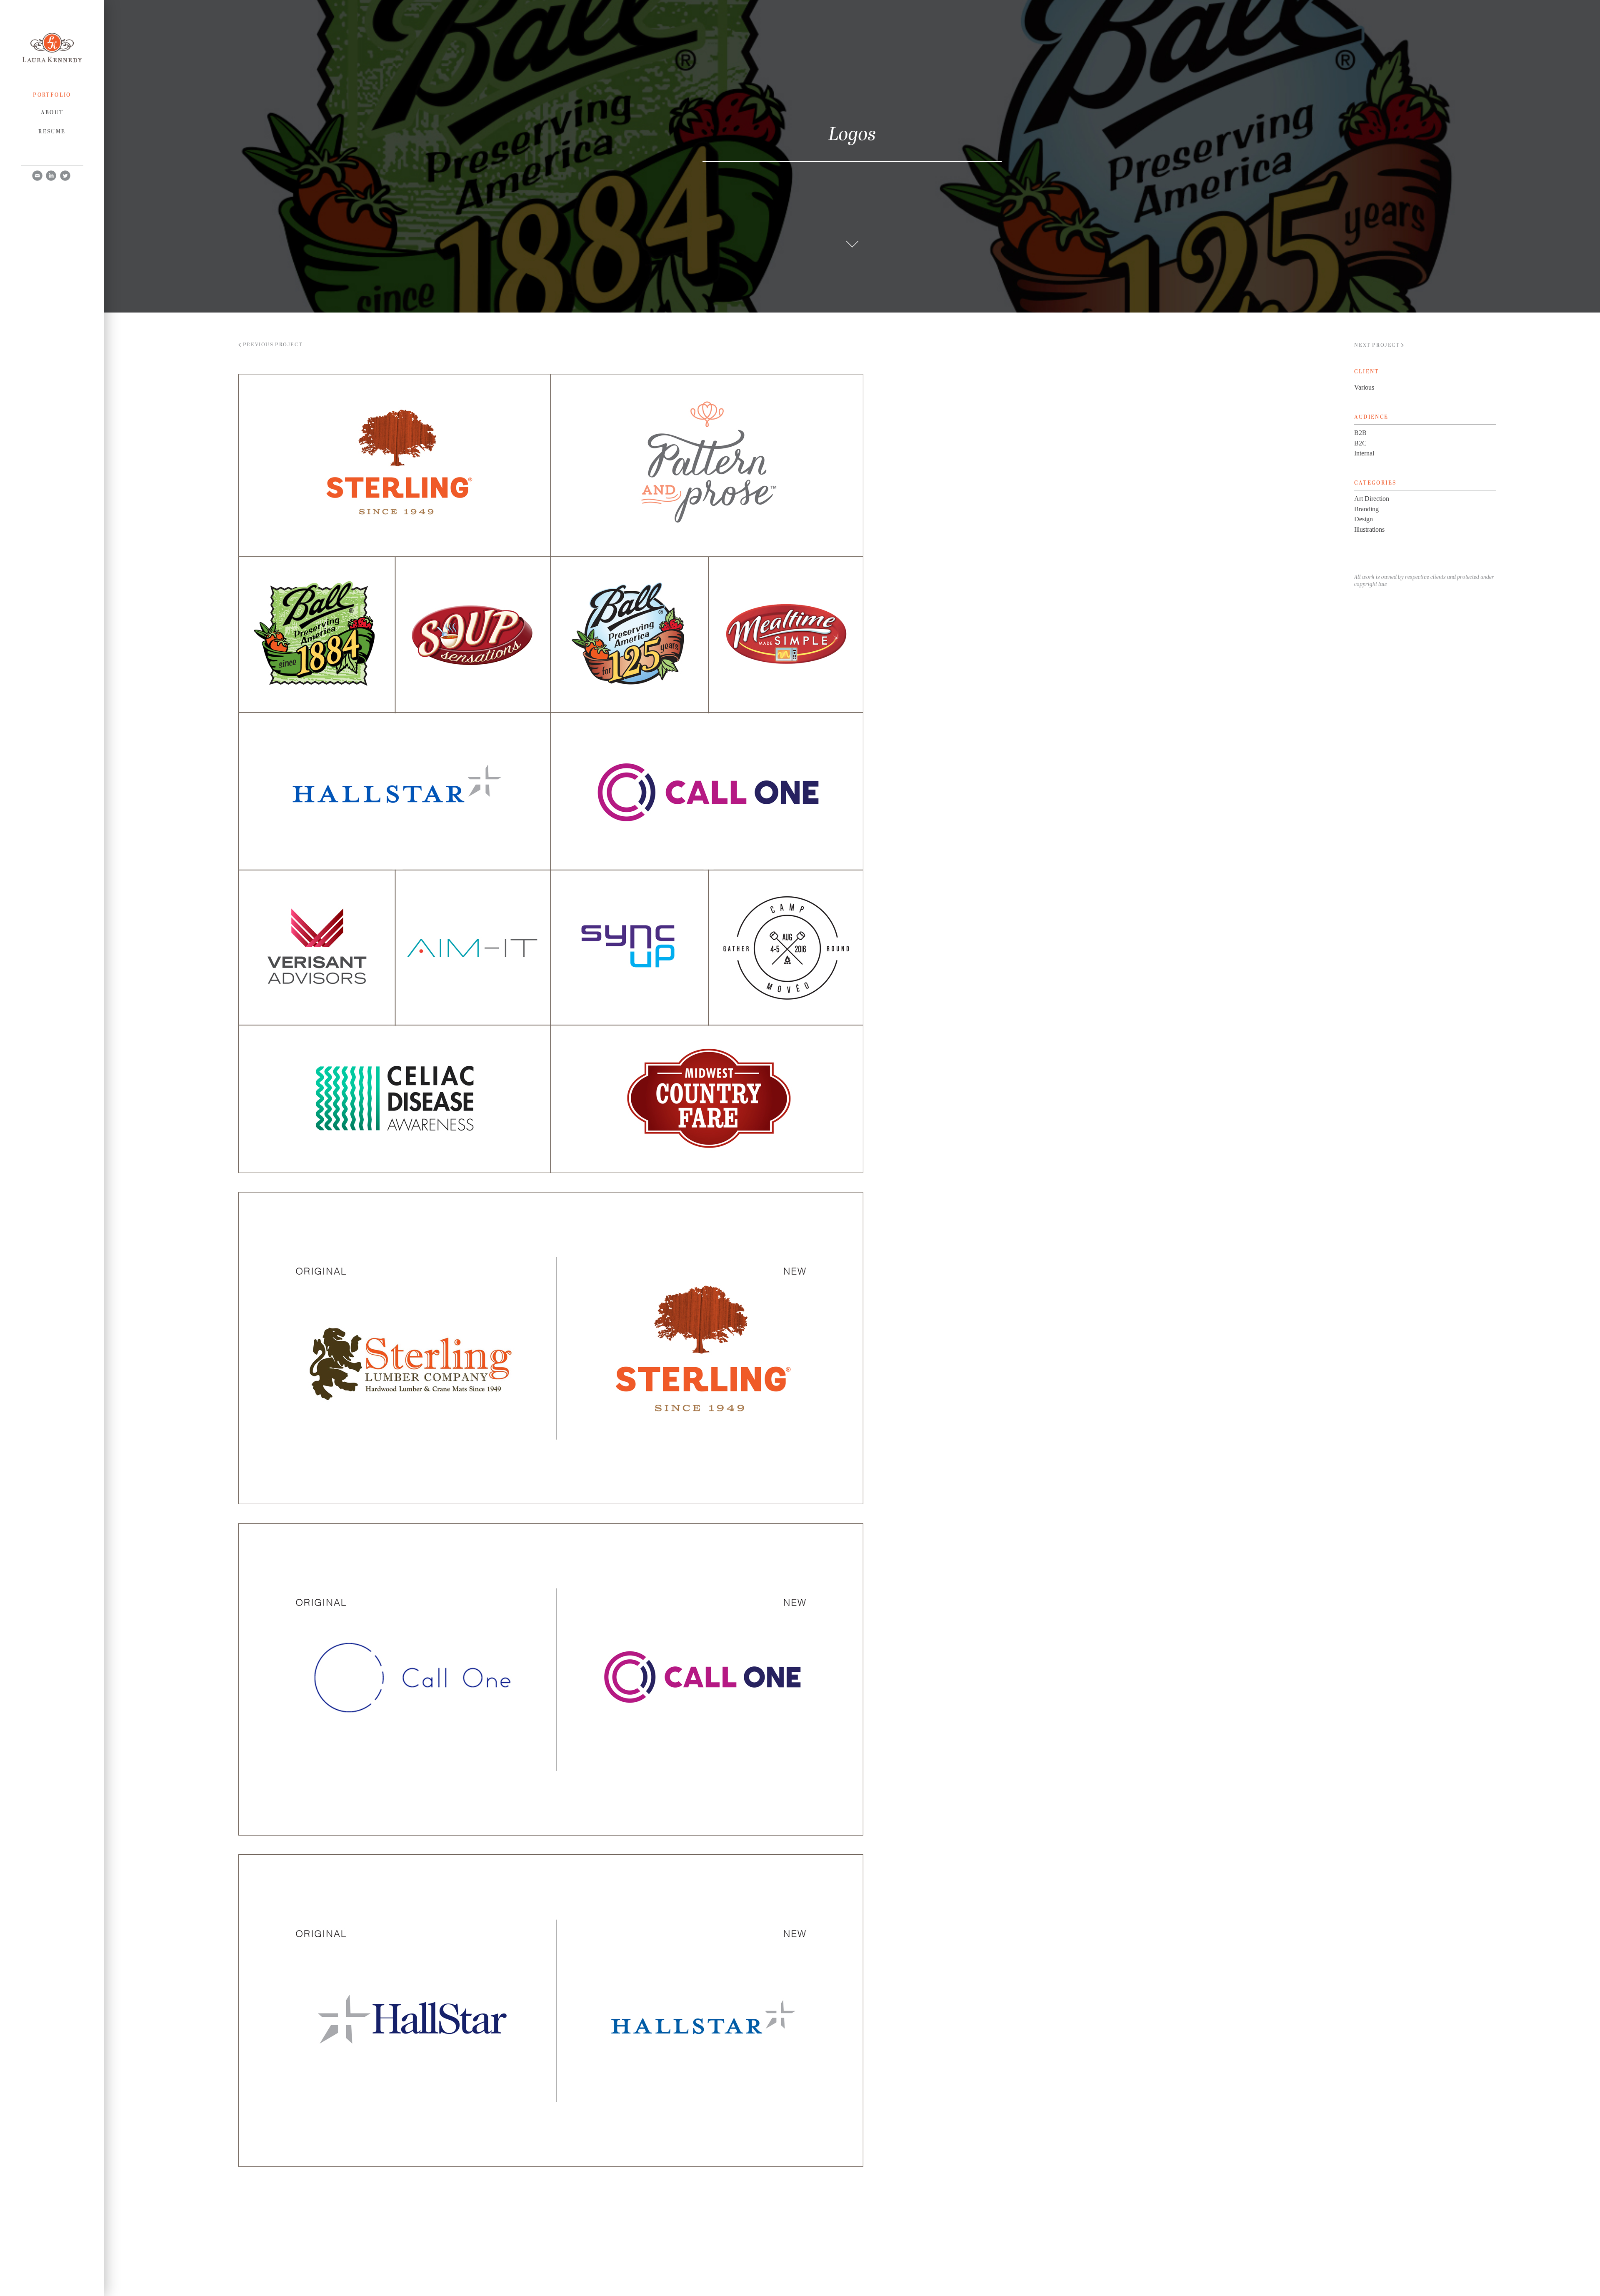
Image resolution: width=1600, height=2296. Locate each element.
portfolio (52, 95)
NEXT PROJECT (1378, 345)
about (52, 112)
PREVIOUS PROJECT (272, 345)
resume (52, 131)
